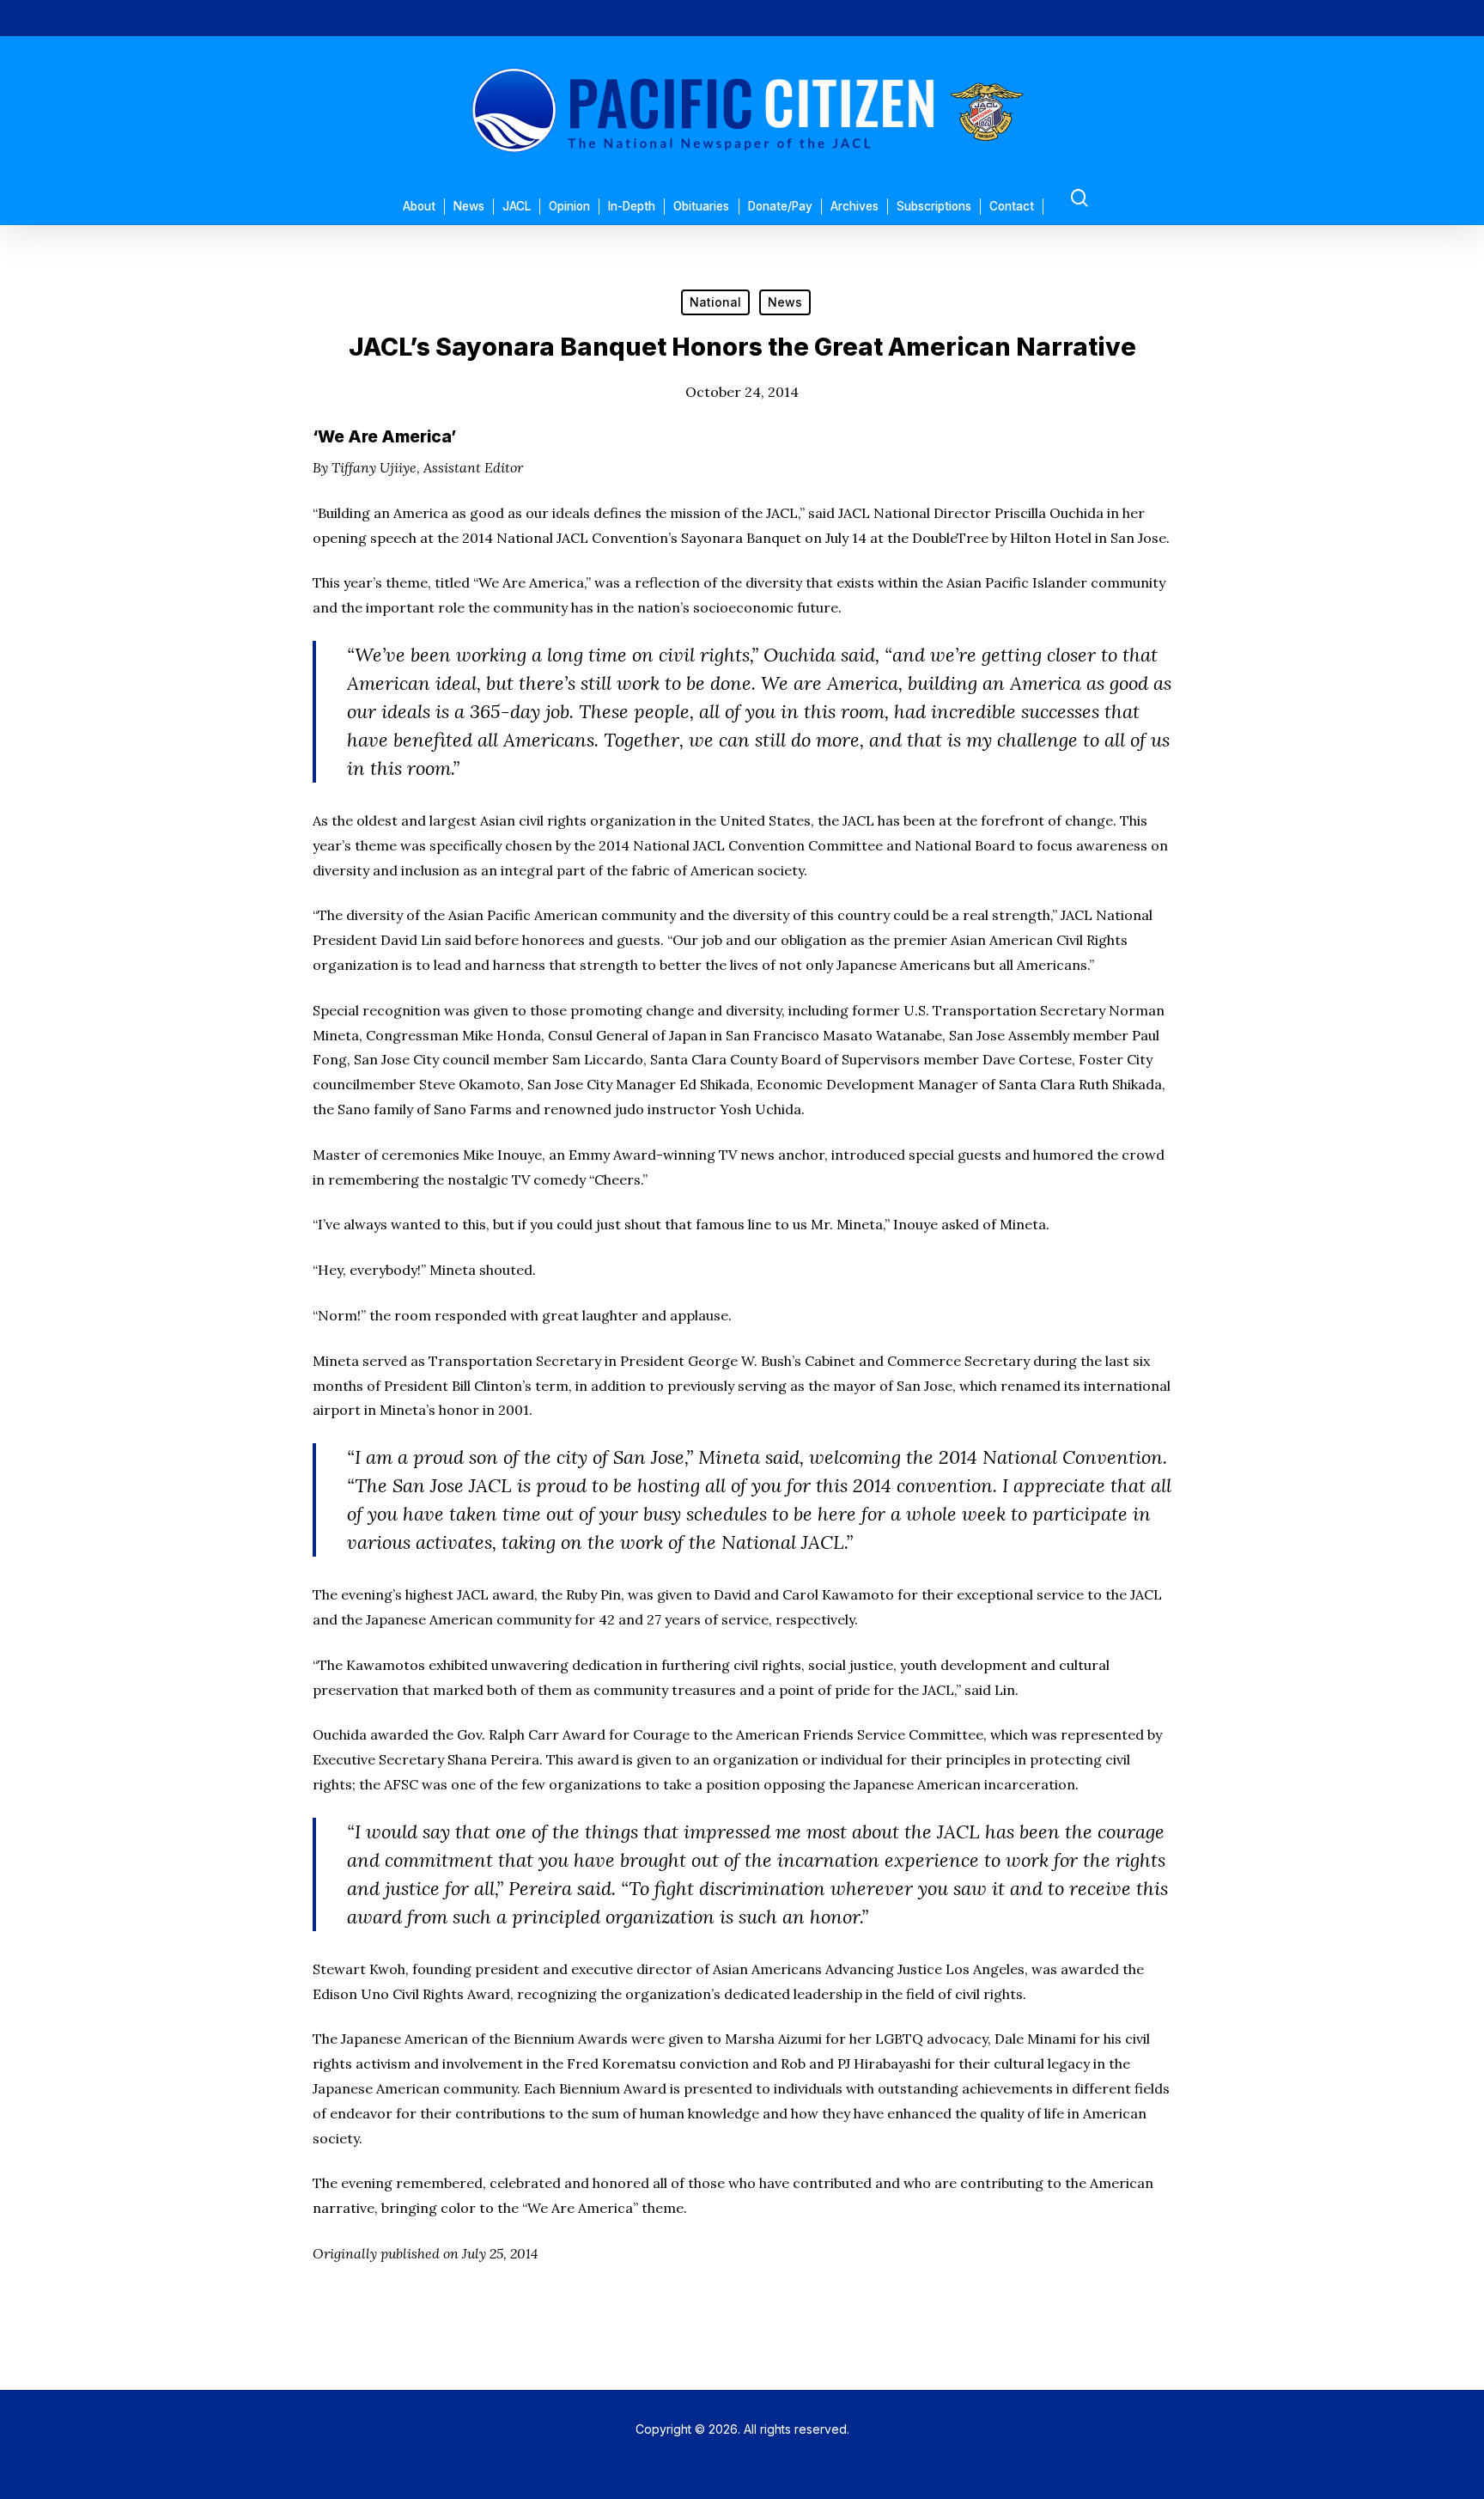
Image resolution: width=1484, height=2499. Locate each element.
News (785, 302)
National (715, 302)
